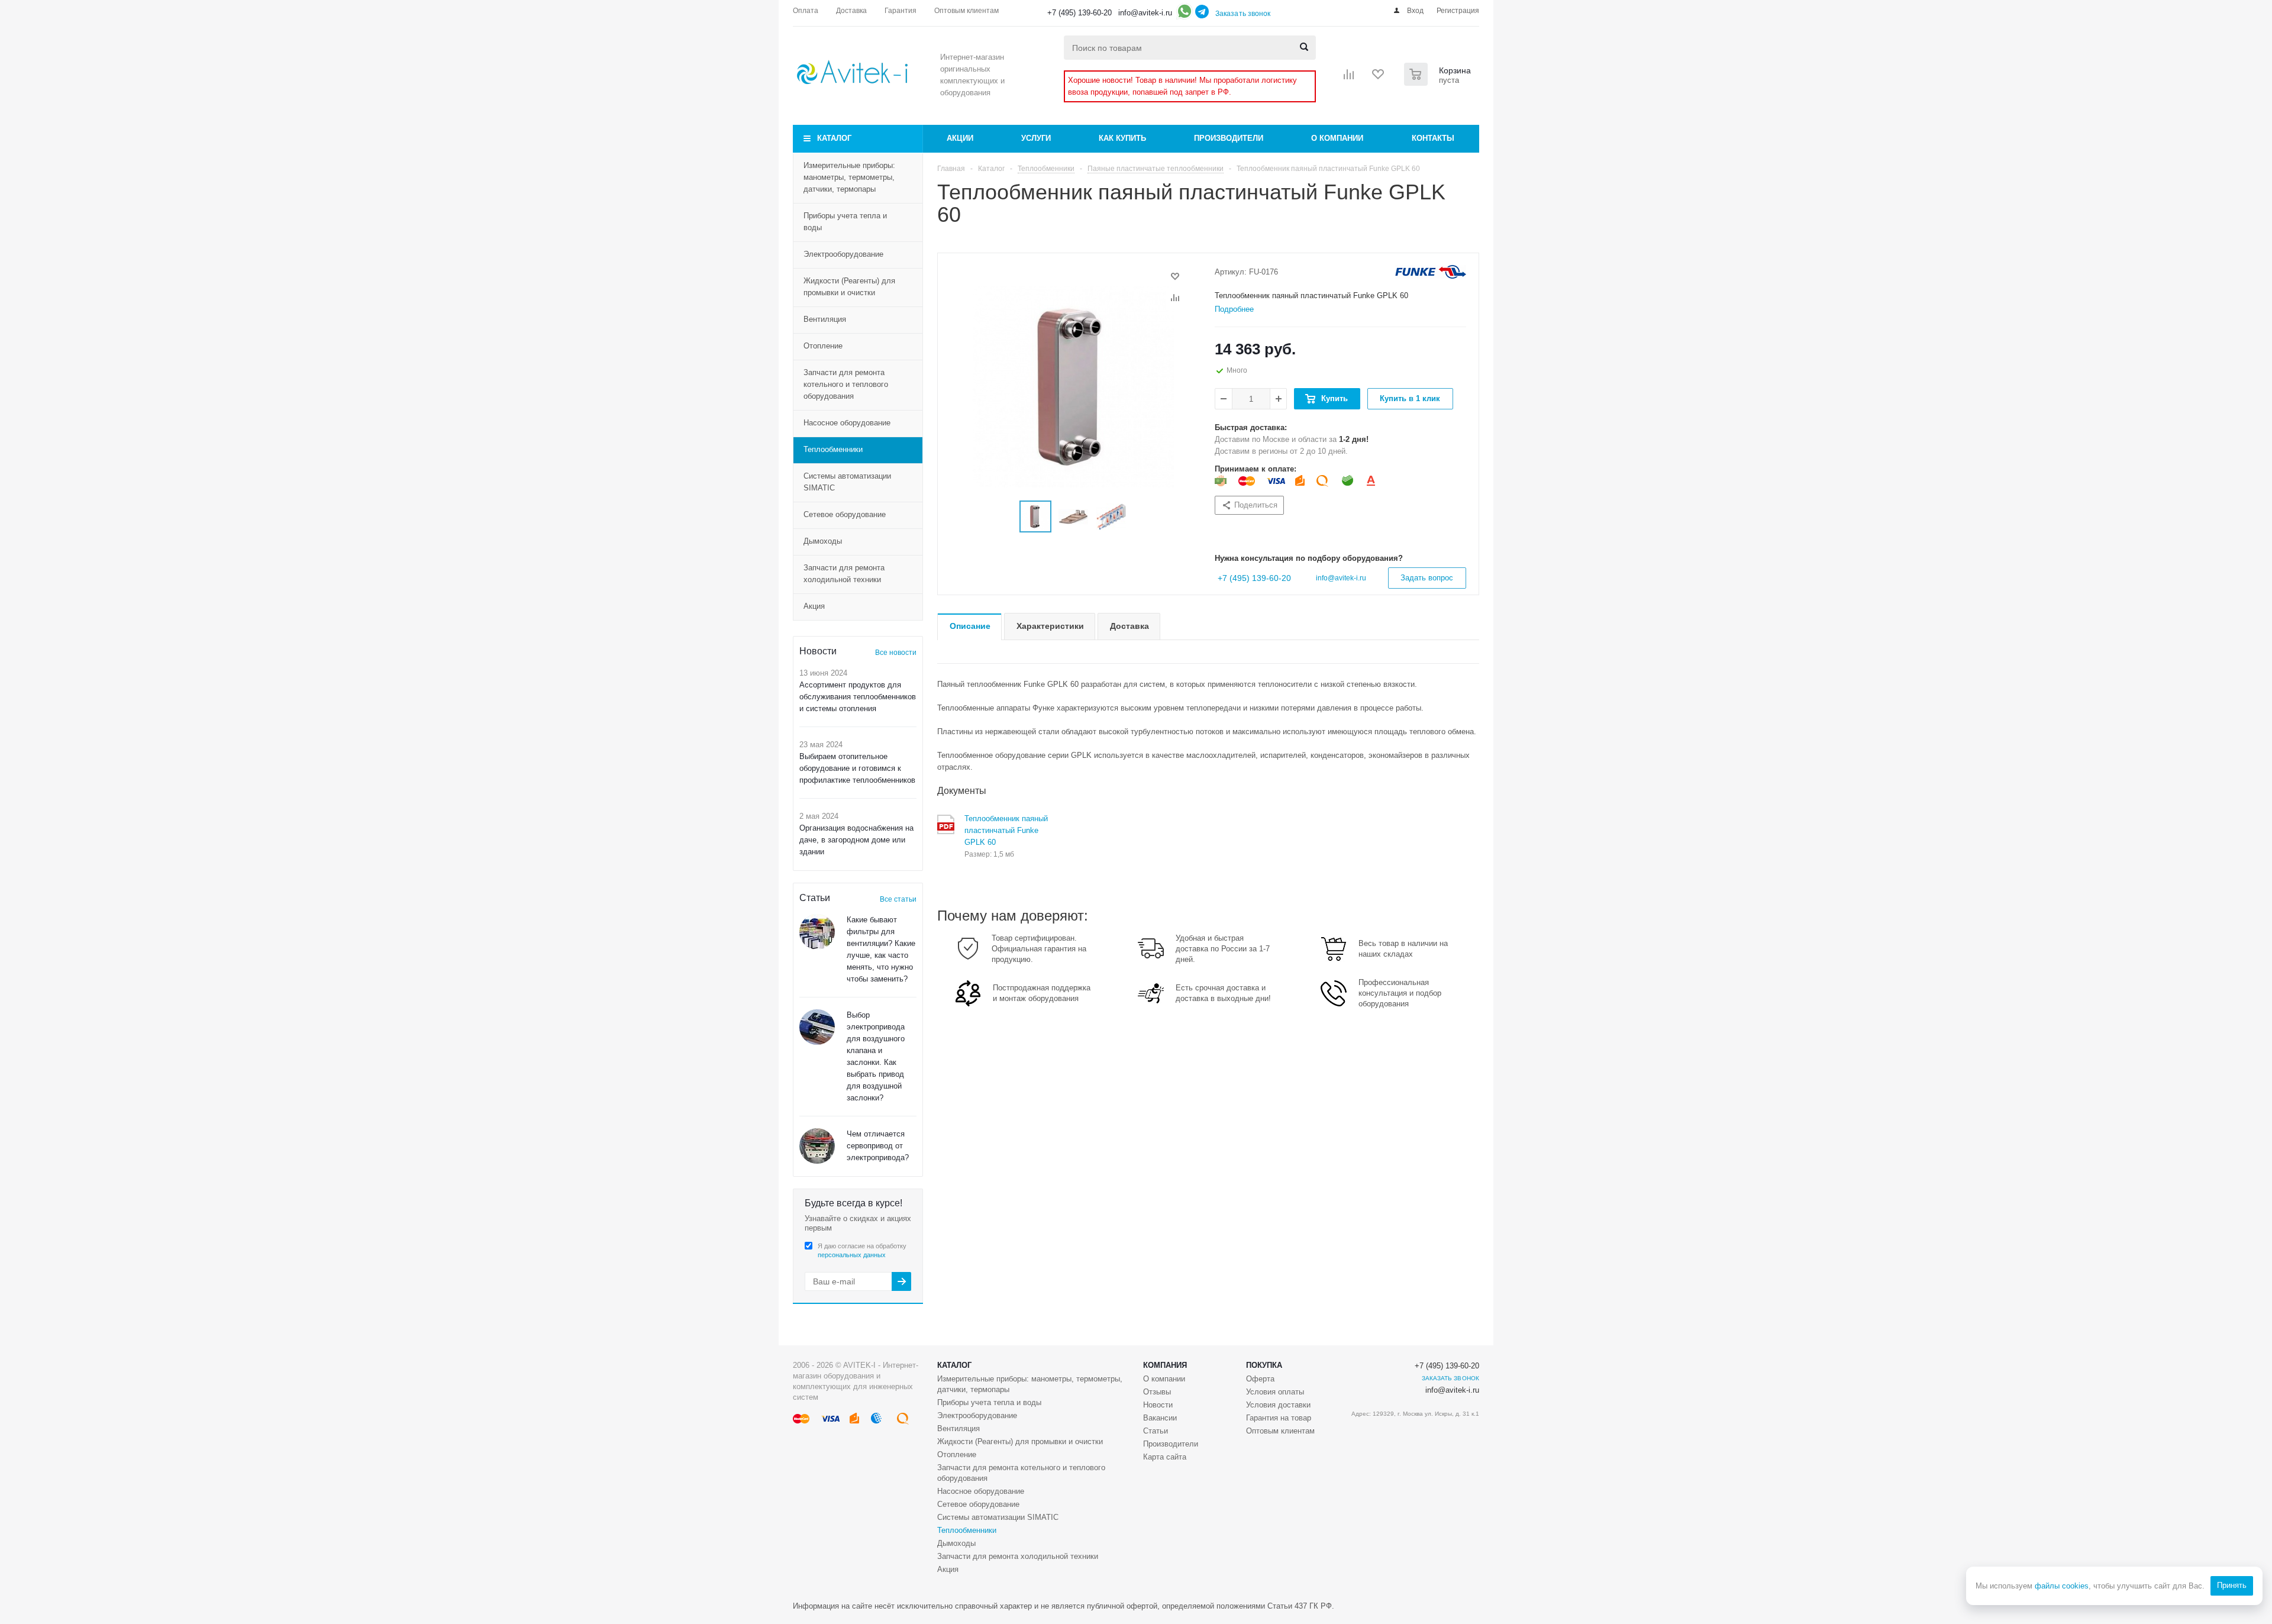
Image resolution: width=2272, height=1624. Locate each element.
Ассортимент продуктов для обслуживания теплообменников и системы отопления (858, 697)
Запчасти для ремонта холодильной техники (844, 574)
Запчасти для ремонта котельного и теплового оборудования (846, 384)
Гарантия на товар (1279, 1418)
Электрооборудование (843, 254)
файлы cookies (2062, 1586)
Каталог (834, 138)
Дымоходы (823, 541)
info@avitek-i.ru (1145, 13)
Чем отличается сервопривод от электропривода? (878, 1146)
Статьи (1156, 1431)
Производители (1229, 138)
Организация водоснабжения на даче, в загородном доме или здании (856, 840)
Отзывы (1157, 1392)
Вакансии (1160, 1418)
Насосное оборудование (847, 423)
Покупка (1264, 1365)
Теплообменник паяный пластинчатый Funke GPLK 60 (1006, 830)
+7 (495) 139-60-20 (1079, 13)
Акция (814, 606)
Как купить (1122, 138)
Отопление (823, 346)
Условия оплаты (1275, 1392)
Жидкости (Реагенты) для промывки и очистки (849, 287)
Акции (960, 138)
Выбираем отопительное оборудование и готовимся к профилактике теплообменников (857, 768)
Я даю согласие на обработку (862, 1250)
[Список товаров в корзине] (1439, 82)
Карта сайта (1165, 1457)
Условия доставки (1278, 1405)
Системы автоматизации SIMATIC (847, 482)
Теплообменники (833, 449)
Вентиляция (825, 319)
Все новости (896, 653)
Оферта (1260, 1379)
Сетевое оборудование (845, 514)
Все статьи (898, 899)
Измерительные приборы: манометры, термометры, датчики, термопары (849, 177)
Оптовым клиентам (1280, 1431)
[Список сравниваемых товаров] (1349, 78)
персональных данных (852, 1255)
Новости (1158, 1405)
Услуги (1036, 138)
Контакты (1433, 138)
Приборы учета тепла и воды (845, 222)
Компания (1165, 1365)
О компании (1337, 138)
